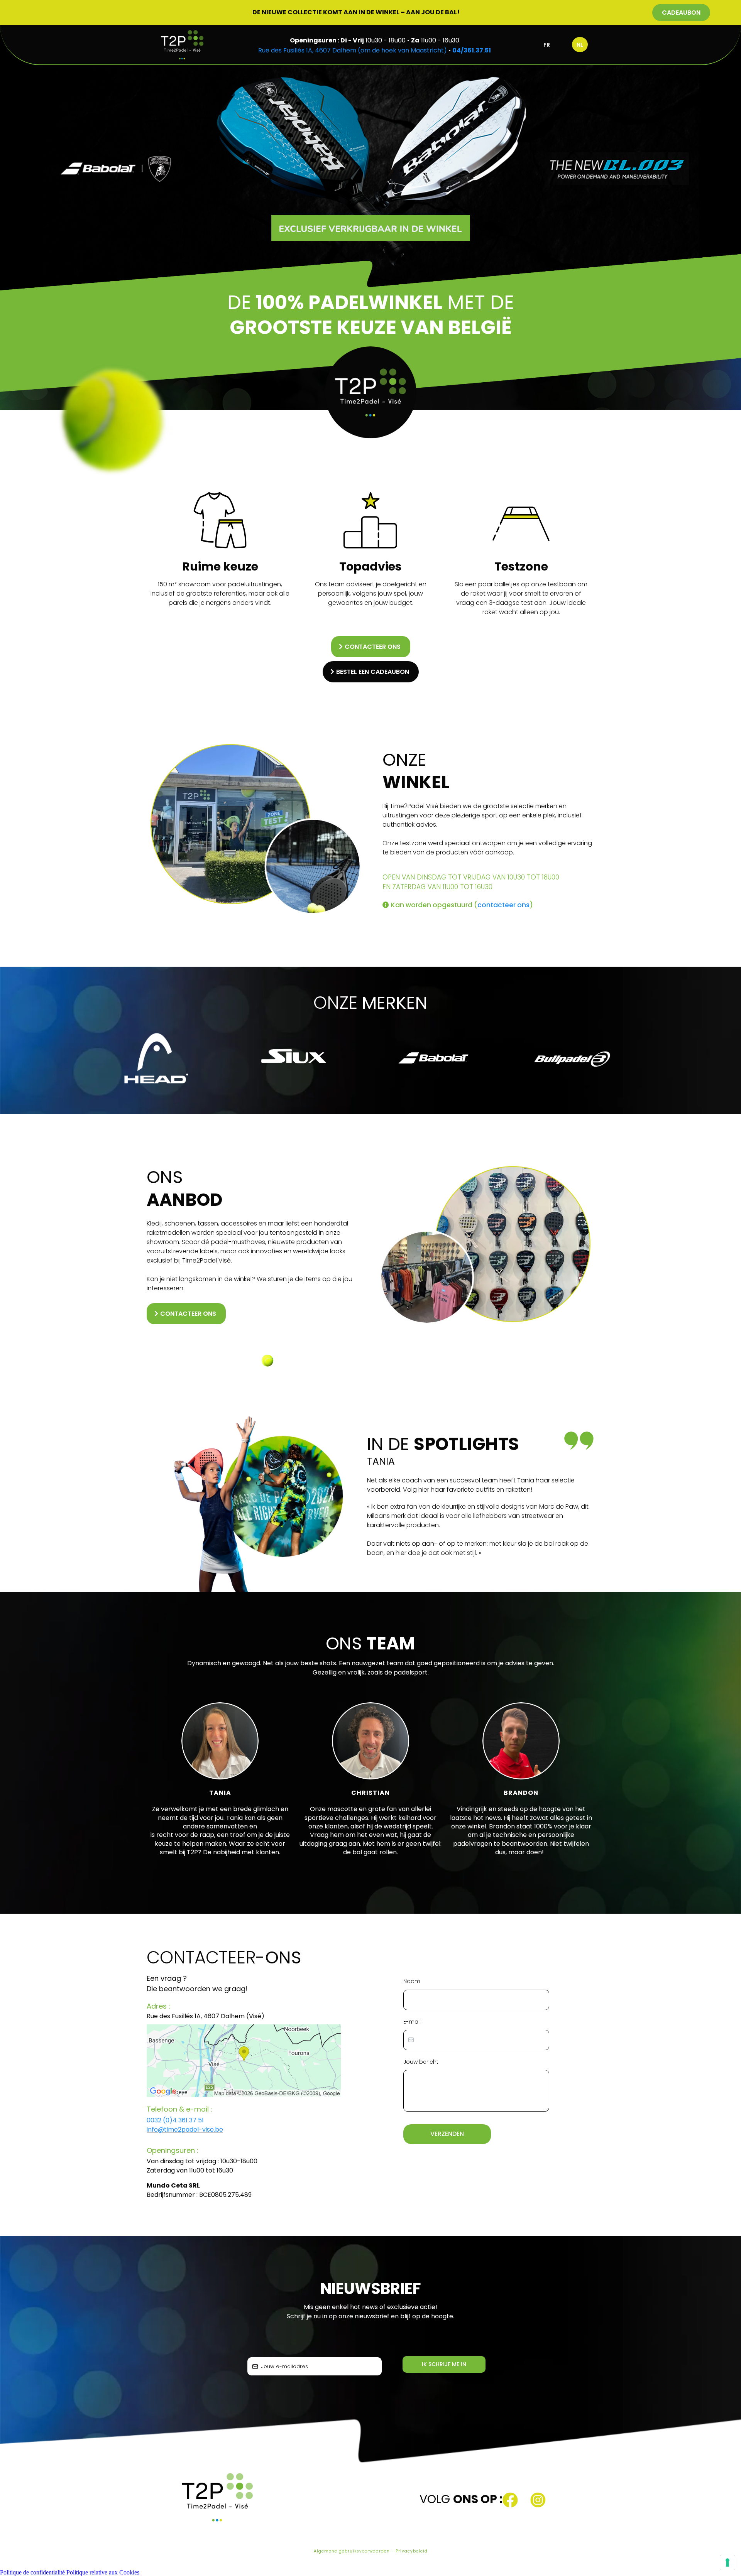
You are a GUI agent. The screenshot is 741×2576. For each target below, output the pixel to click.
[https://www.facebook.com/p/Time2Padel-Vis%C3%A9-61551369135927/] (517, 2500)
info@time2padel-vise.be (185, 2130)
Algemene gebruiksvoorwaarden (352, 2551)
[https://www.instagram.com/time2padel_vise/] (563, 2500)
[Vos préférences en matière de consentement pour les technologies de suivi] (727, 2562)
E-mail (412, 2022)
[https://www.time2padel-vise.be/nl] (182, 45)
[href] (244, 2061)
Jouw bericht (421, 2062)
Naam (412, 1981)
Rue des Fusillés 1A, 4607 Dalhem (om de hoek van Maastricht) (353, 50)
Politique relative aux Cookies (103, 2572)
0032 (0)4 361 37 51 (175, 2120)
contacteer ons (503, 905)
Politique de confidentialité (32, 2572)
